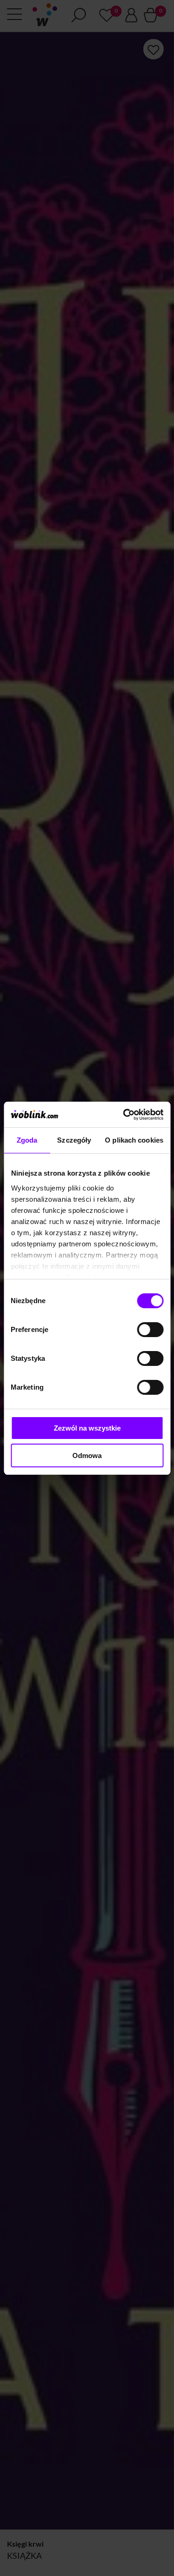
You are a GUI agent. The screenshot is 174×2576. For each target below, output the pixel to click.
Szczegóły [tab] (74, 1140)
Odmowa (87, 1455)
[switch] (150, 1330)
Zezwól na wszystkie (87, 1428)
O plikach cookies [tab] (134, 1140)
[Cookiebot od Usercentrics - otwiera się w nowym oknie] (124, 1115)
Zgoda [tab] (27, 1140)
